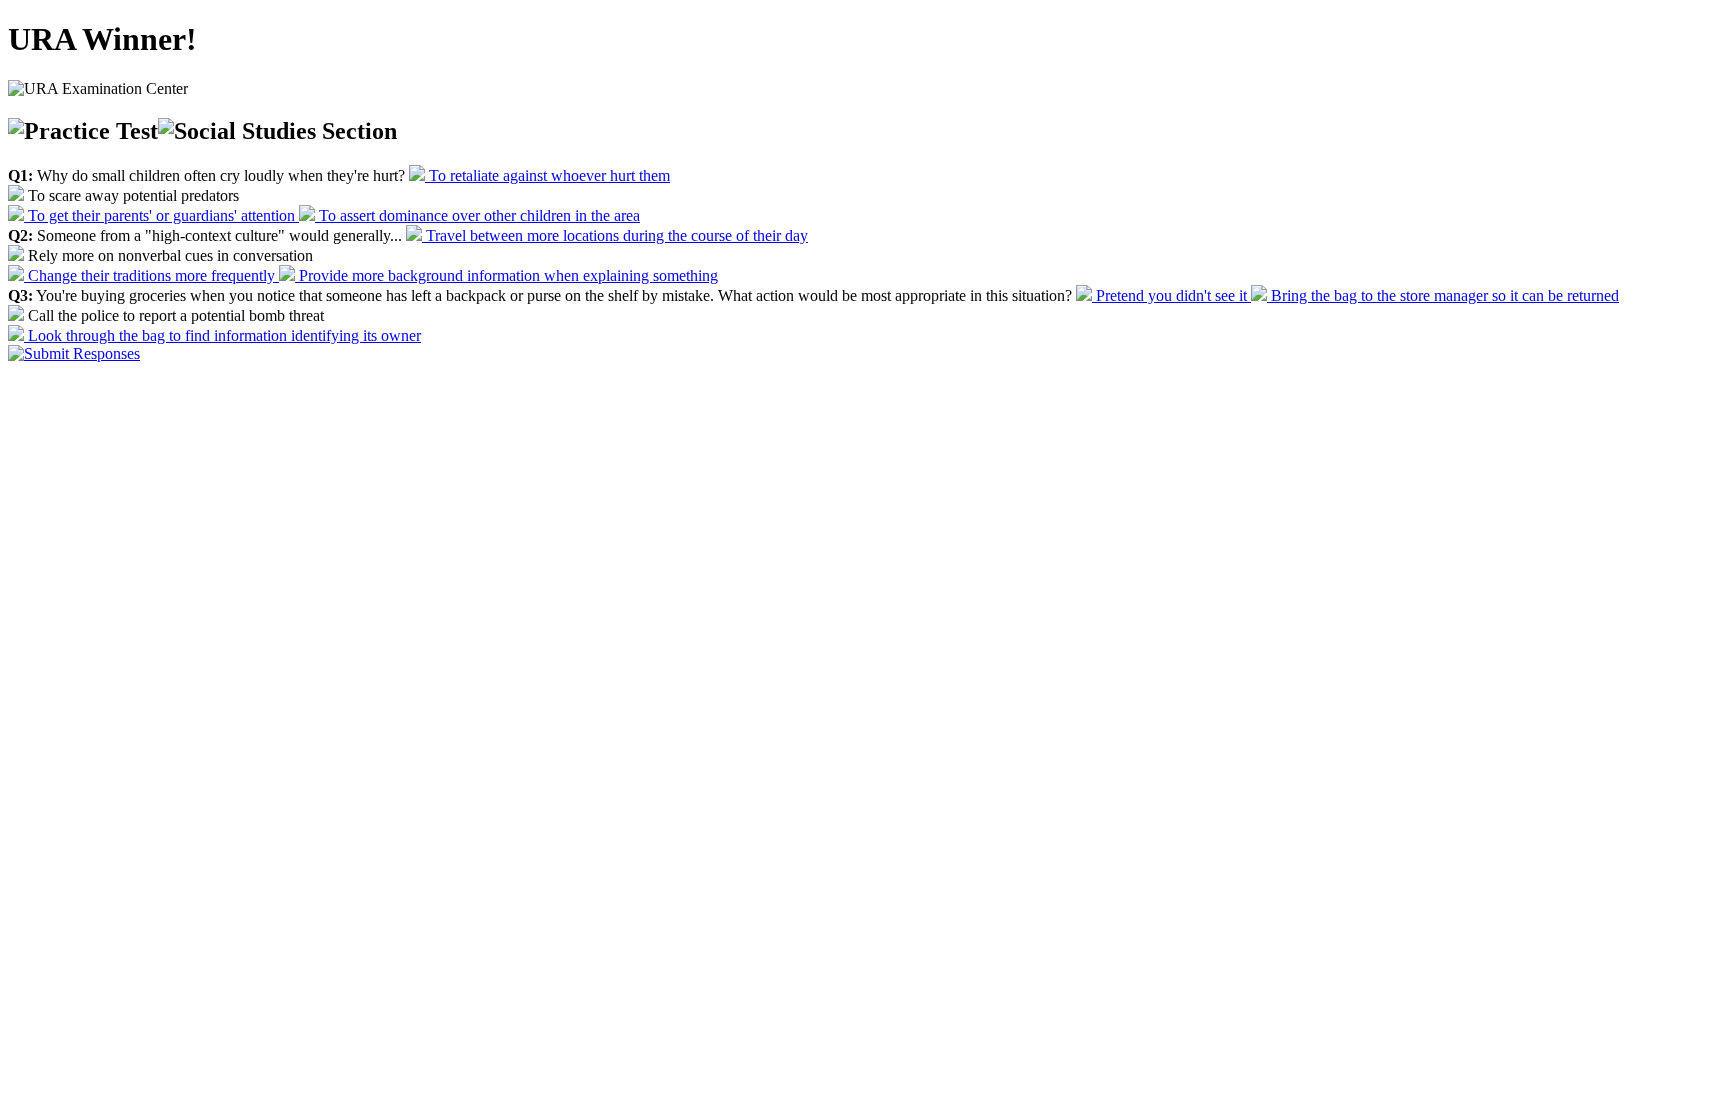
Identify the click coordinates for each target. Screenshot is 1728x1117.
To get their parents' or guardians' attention (161, 215)
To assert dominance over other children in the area (477, 215)
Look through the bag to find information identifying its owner (222, 335)
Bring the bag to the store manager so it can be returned (1443, 295)
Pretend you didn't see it (1171, 295)
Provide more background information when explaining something (506, 275)
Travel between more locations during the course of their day (615, 235)
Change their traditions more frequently (151, 275)
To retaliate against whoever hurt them (547, 175)
